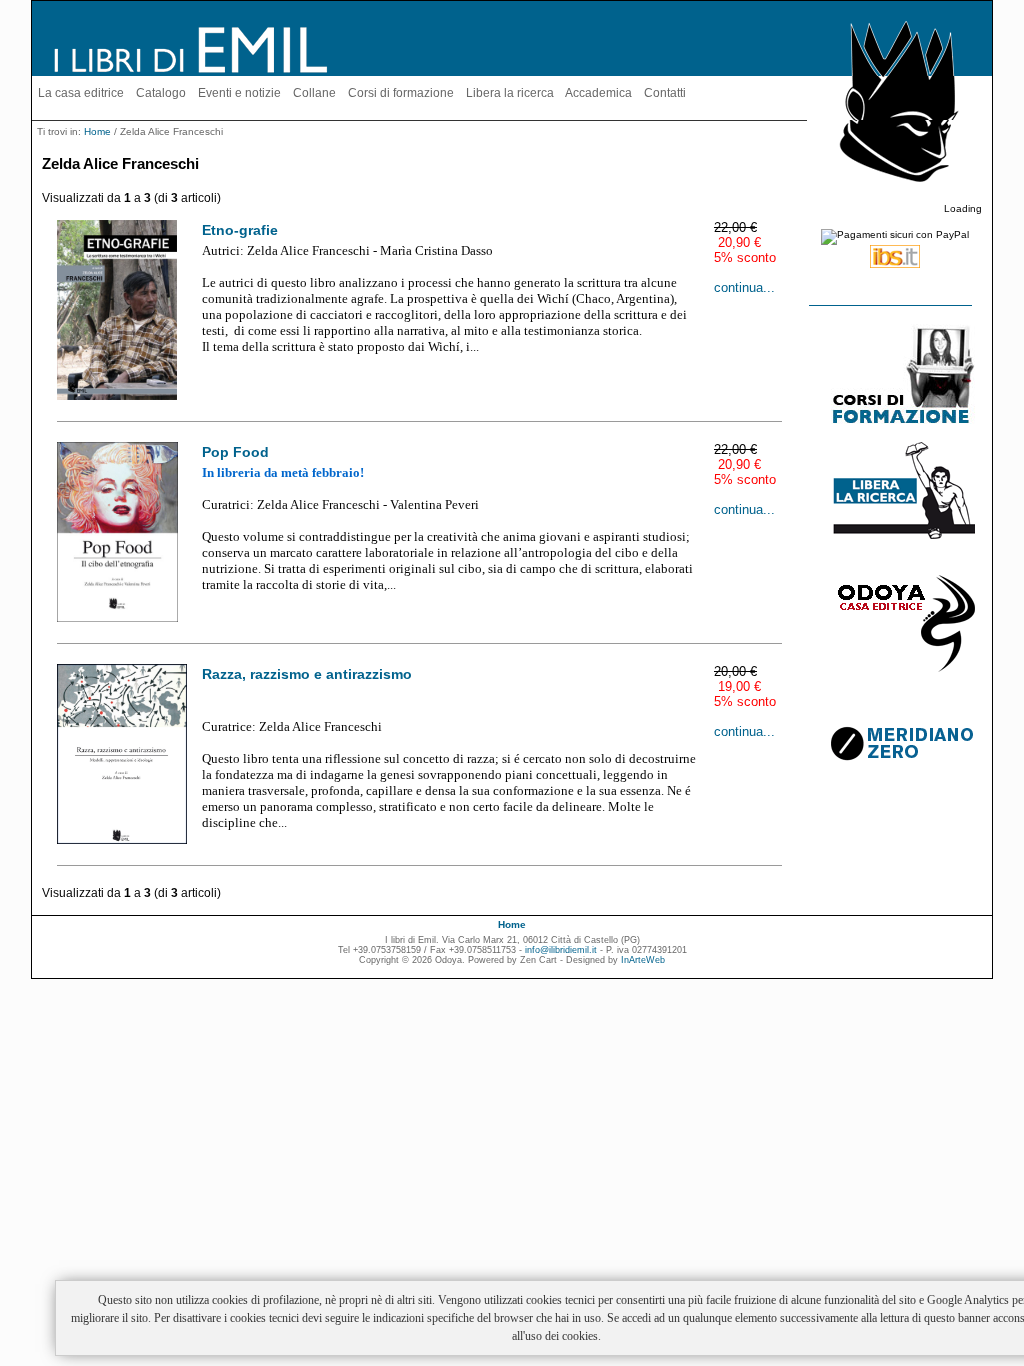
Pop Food (235, 452)
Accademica (598, 93)
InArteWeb (643, 960)
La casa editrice (81, 93)
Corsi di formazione (401, 93)
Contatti (665, 93)
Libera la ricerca (510, 93)
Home (97, 131)
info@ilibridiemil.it (561, 950)
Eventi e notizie (239, 93)
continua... (744, 287)
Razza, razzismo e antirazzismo (307, 674)
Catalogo (161, 93)
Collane (314, 93)
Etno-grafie (240, 230)
